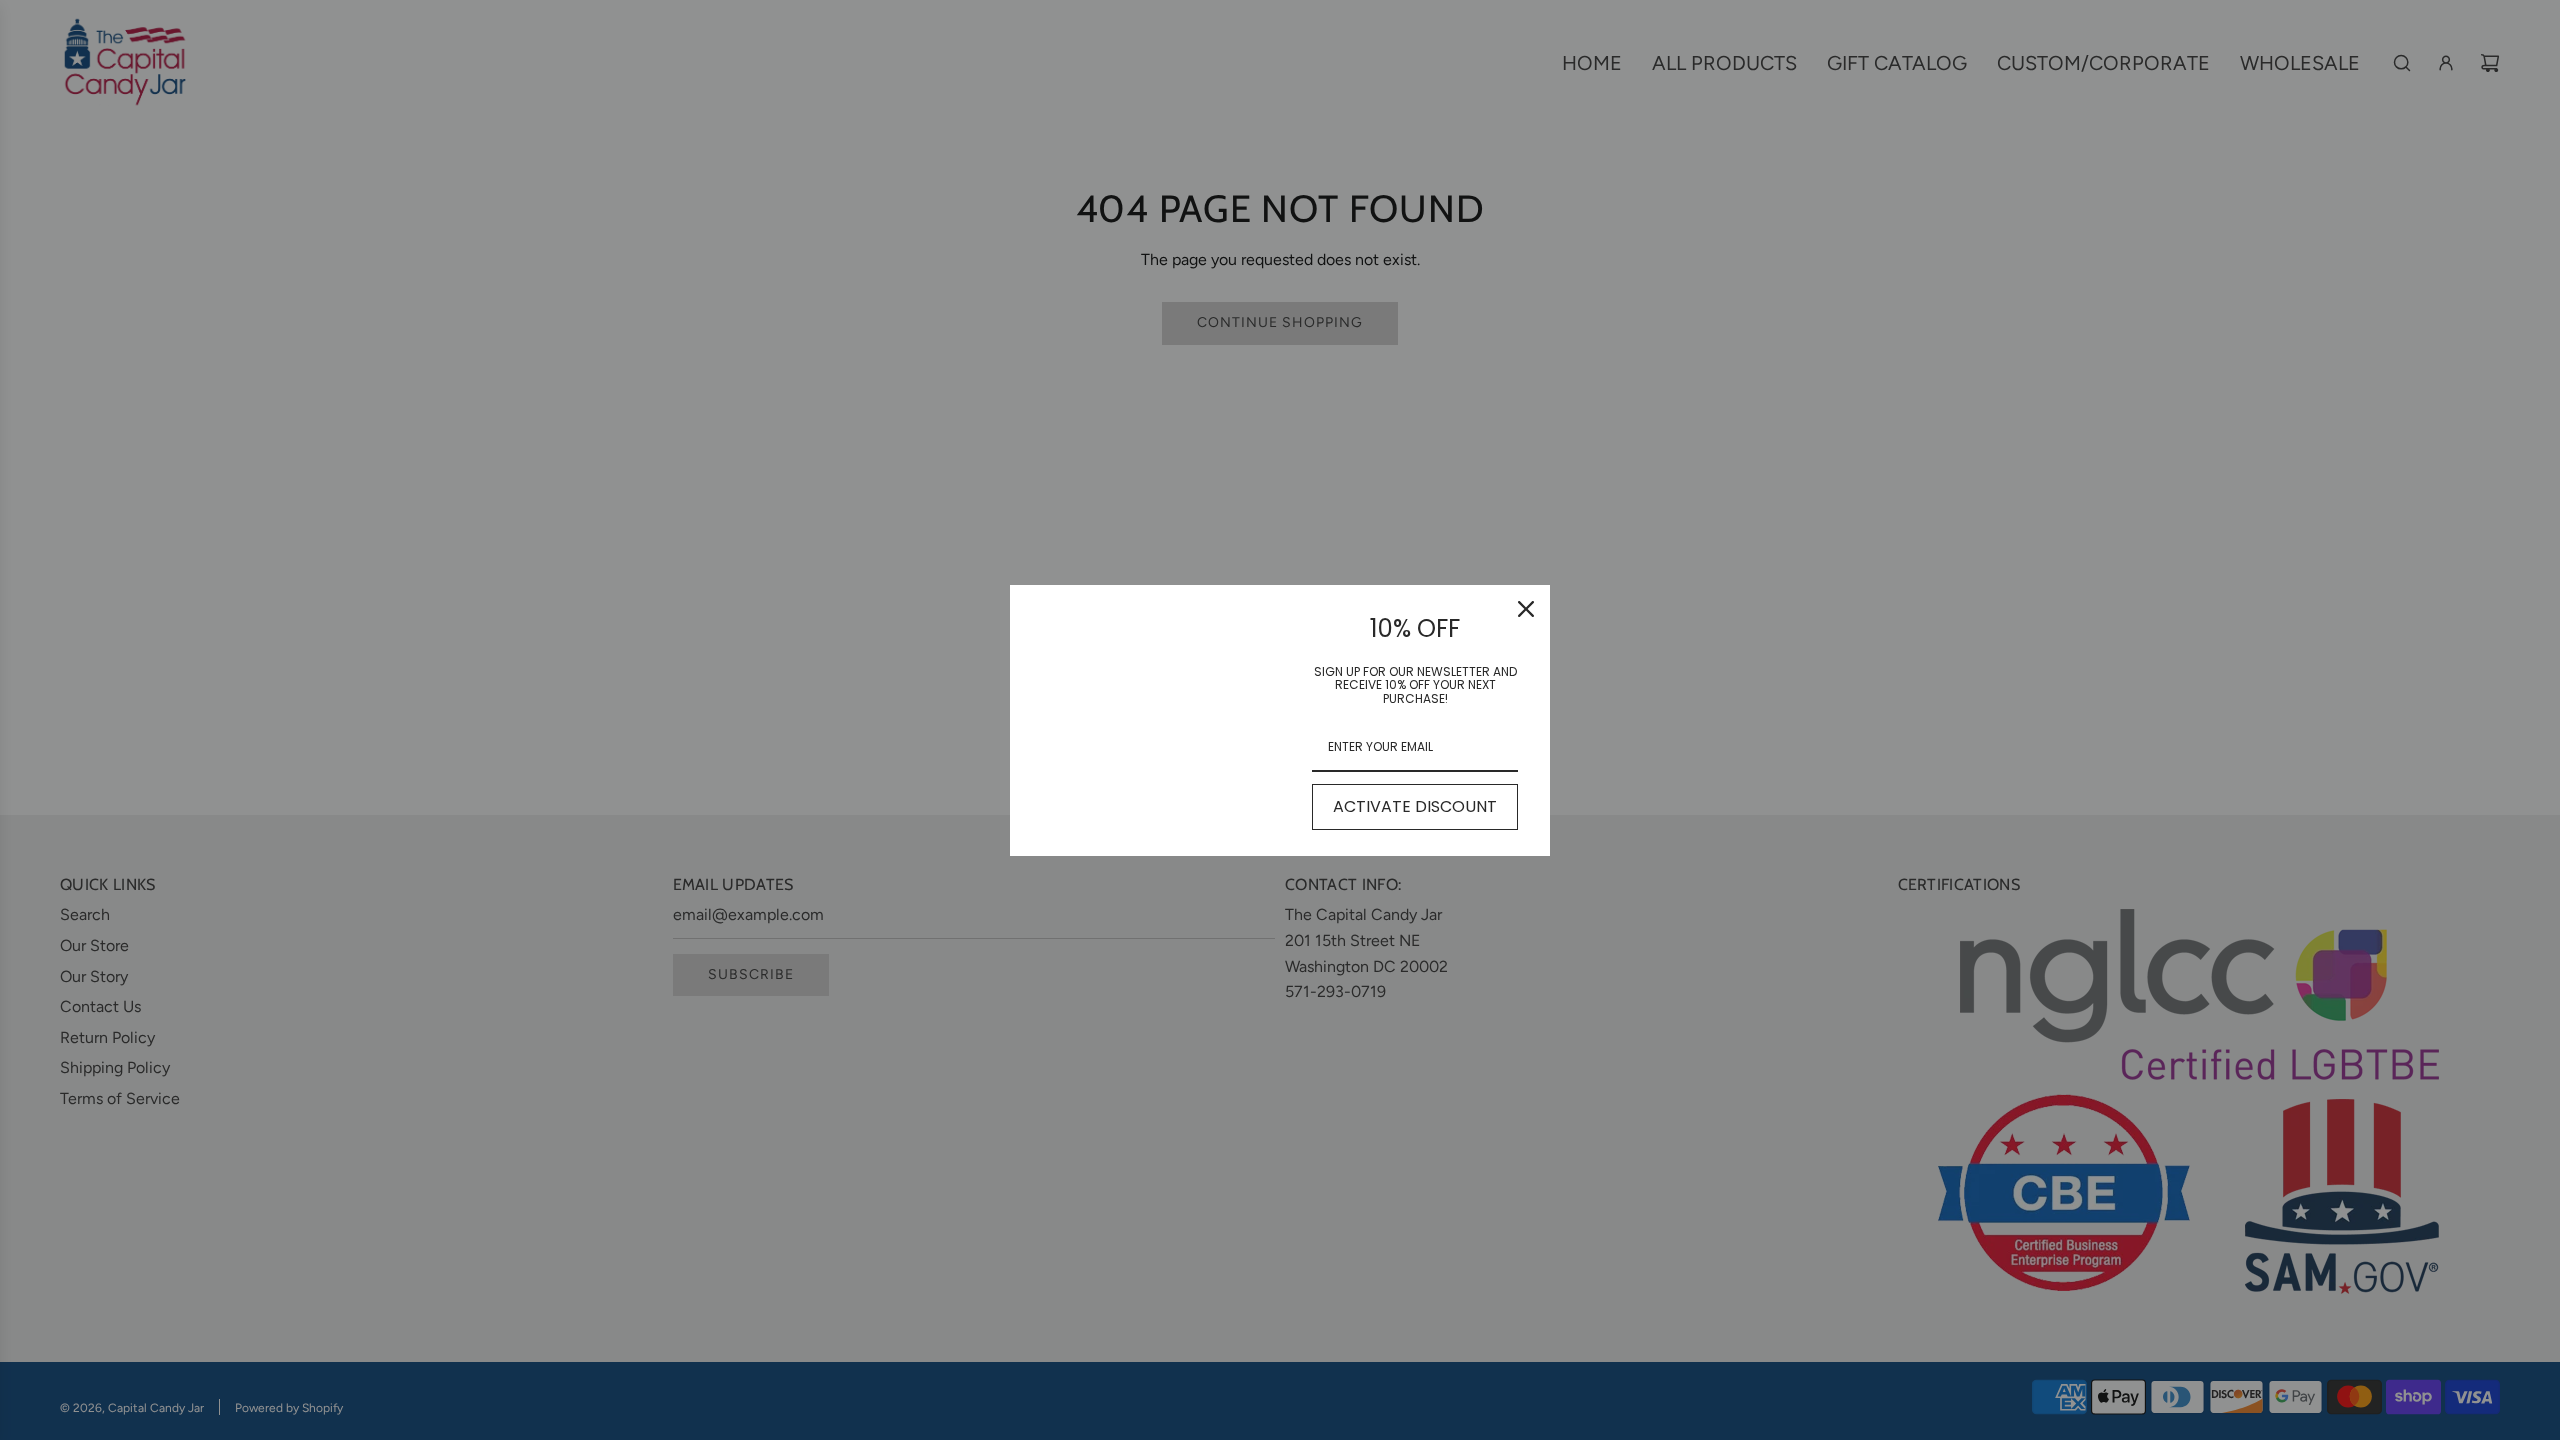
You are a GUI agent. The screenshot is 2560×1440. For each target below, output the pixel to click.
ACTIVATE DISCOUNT (1415, 806)
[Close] (1526, 609)
